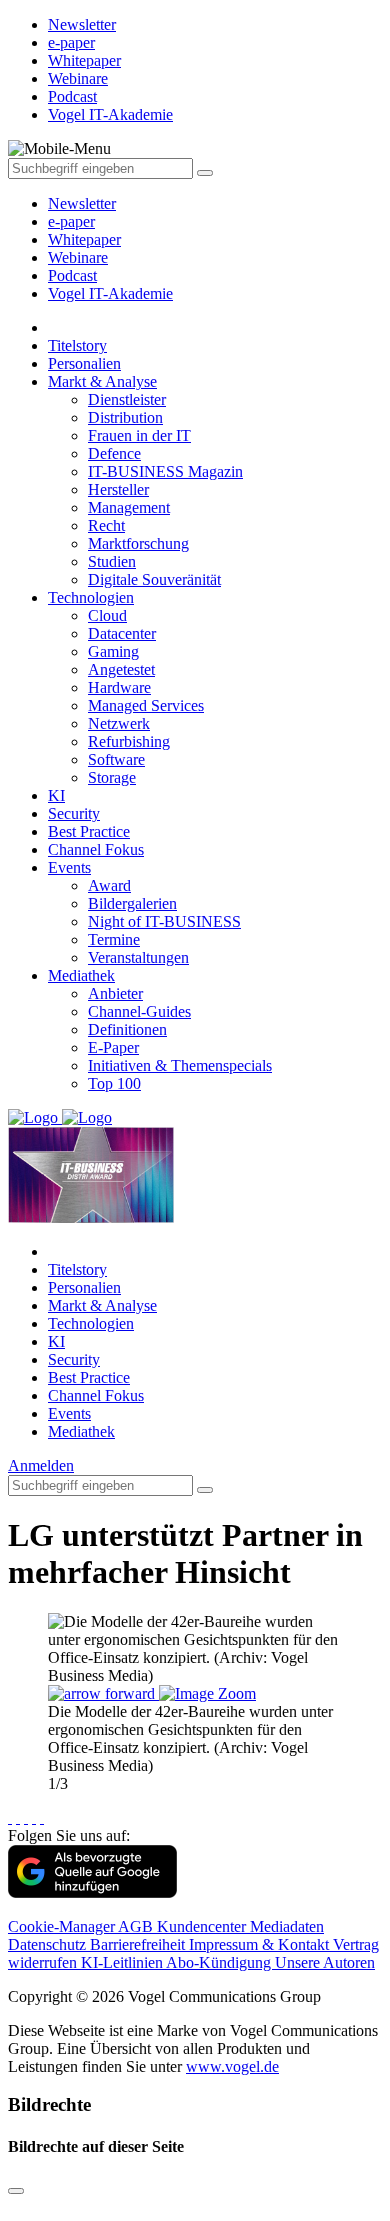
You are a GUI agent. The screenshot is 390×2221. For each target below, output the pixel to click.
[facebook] (10, 1817)
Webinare (78, 257)
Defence (114, 453)
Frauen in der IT (139, 435)
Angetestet (121, 669)
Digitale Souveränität (154, 579)
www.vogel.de (232, 2066)
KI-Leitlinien (123, 1962)
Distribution (125, 417)
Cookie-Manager (63, 1926)
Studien (112, 561)
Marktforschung (138, 543)
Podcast (72, 275)
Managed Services (146, 705)
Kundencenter (203, 1926)
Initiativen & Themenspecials (180, 1065)
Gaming (113, 651)
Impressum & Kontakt (261, 1944)
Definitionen (127, 1029)
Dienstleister (127, 399)
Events (69, 867)
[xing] (26, 1817)
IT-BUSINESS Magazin (165, 471)
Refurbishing (129, 741)
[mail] (42, 1817)
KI (56, 795)
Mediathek (81, 975)
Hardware (119, 687)
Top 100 (114, 1083)
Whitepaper (84, 239)
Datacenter (122, 633)
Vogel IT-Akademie (110, 293)
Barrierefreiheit (139, 1944)
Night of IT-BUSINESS (164, 921)
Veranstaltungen (138, 957)
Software (116, 759)
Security (74, 813)
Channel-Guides (139, 1011)
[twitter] (18, 1817)
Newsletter (82, 203)
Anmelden (41, 1465)
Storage (112, 777)
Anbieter (115, 993)
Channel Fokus (96, 849)
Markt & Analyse (102, 381)
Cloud (107, 615)
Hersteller (118, 489)
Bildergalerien (132, 903)
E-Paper (113, 1047)
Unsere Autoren (325, 1962)
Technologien (91, 597)
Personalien (84, 363)
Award (109, 885)
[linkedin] (34, 1817)
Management (129, 507)
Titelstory (77, 345)
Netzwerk (119, 723)
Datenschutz (49, 1944)
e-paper (71, 221)
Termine (114, 939)
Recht (106, 525)
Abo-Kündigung (220, 1962)
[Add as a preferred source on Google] (92, 1892)
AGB (137, 1926)
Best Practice (89, 831)
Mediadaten (287, 1926)
